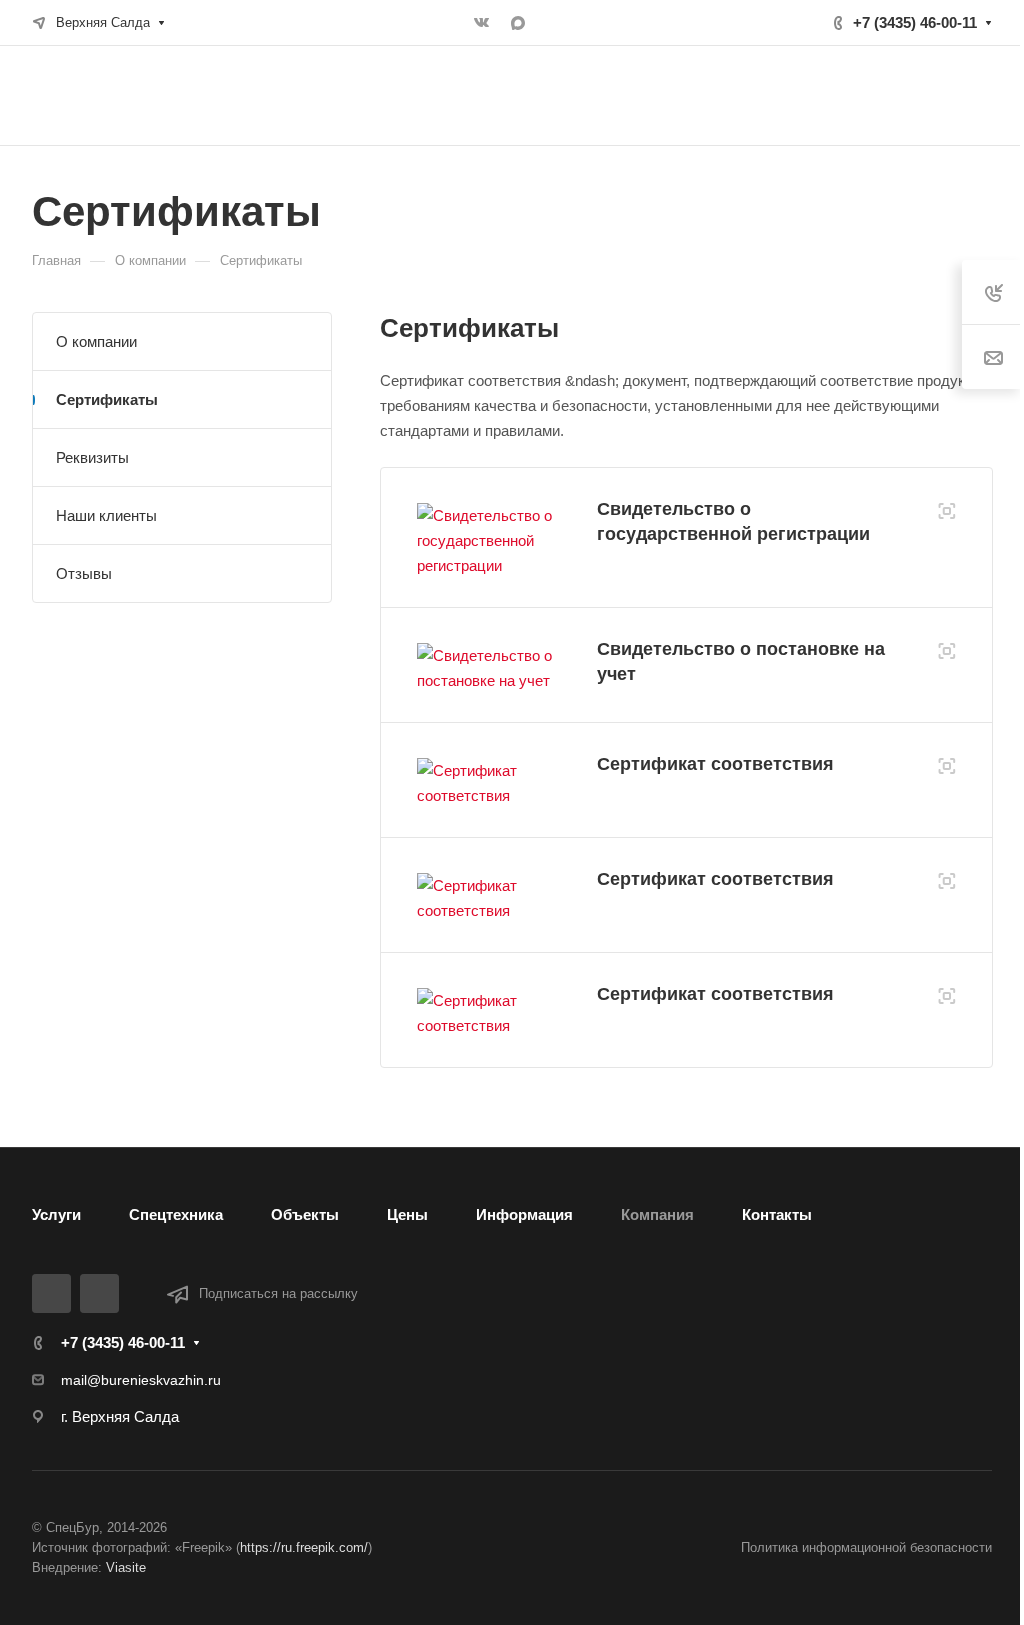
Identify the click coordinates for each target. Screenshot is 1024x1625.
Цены (407, 1214)
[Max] (518, 23)
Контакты (777, 1214)
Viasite (126, 1567)
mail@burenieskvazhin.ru (141, 1380)
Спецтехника (176, 1214)
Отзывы (84, 573)
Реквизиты (92, 457)
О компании (96, 341)
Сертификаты (107, 399)
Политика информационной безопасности (866, 1547)
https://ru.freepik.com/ (304, 1547)
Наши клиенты (106, 515)
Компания (657, 1214)
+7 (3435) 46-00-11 (915, 22)
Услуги (56, 1214)
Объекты (305, 1214)
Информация (524, 1214)
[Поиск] (797, 95)
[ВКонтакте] (482, 23)
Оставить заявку (919, 95)
